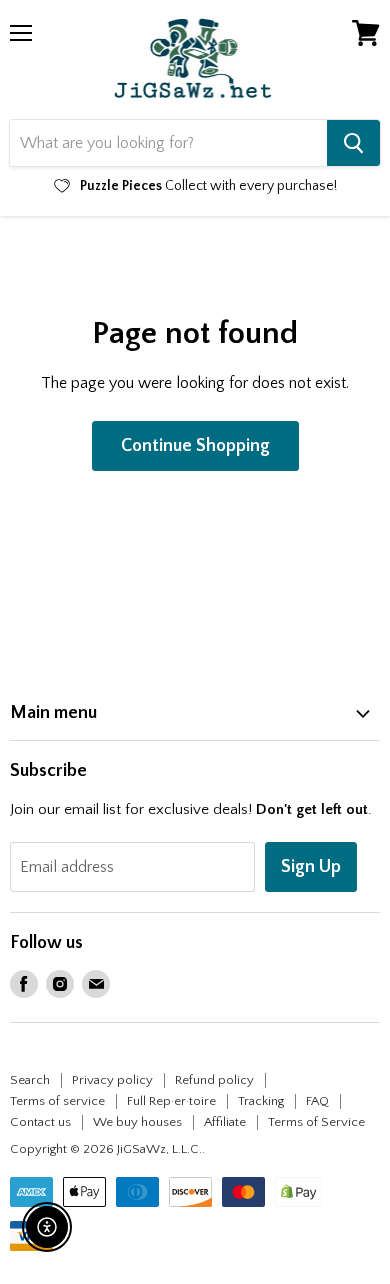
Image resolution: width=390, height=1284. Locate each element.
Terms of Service (316, 1122)
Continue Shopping (195, 446)
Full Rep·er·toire (171, 1101)
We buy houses (137, 1122)
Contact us (40, 1122)
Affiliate (225, 1122)
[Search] (353, 143)
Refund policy (214, 1080)
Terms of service (57, 1101)
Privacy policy (112, 1080)
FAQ (317, 1101)
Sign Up (311, 867)
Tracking (261, 1101)
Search (30, 1080)
